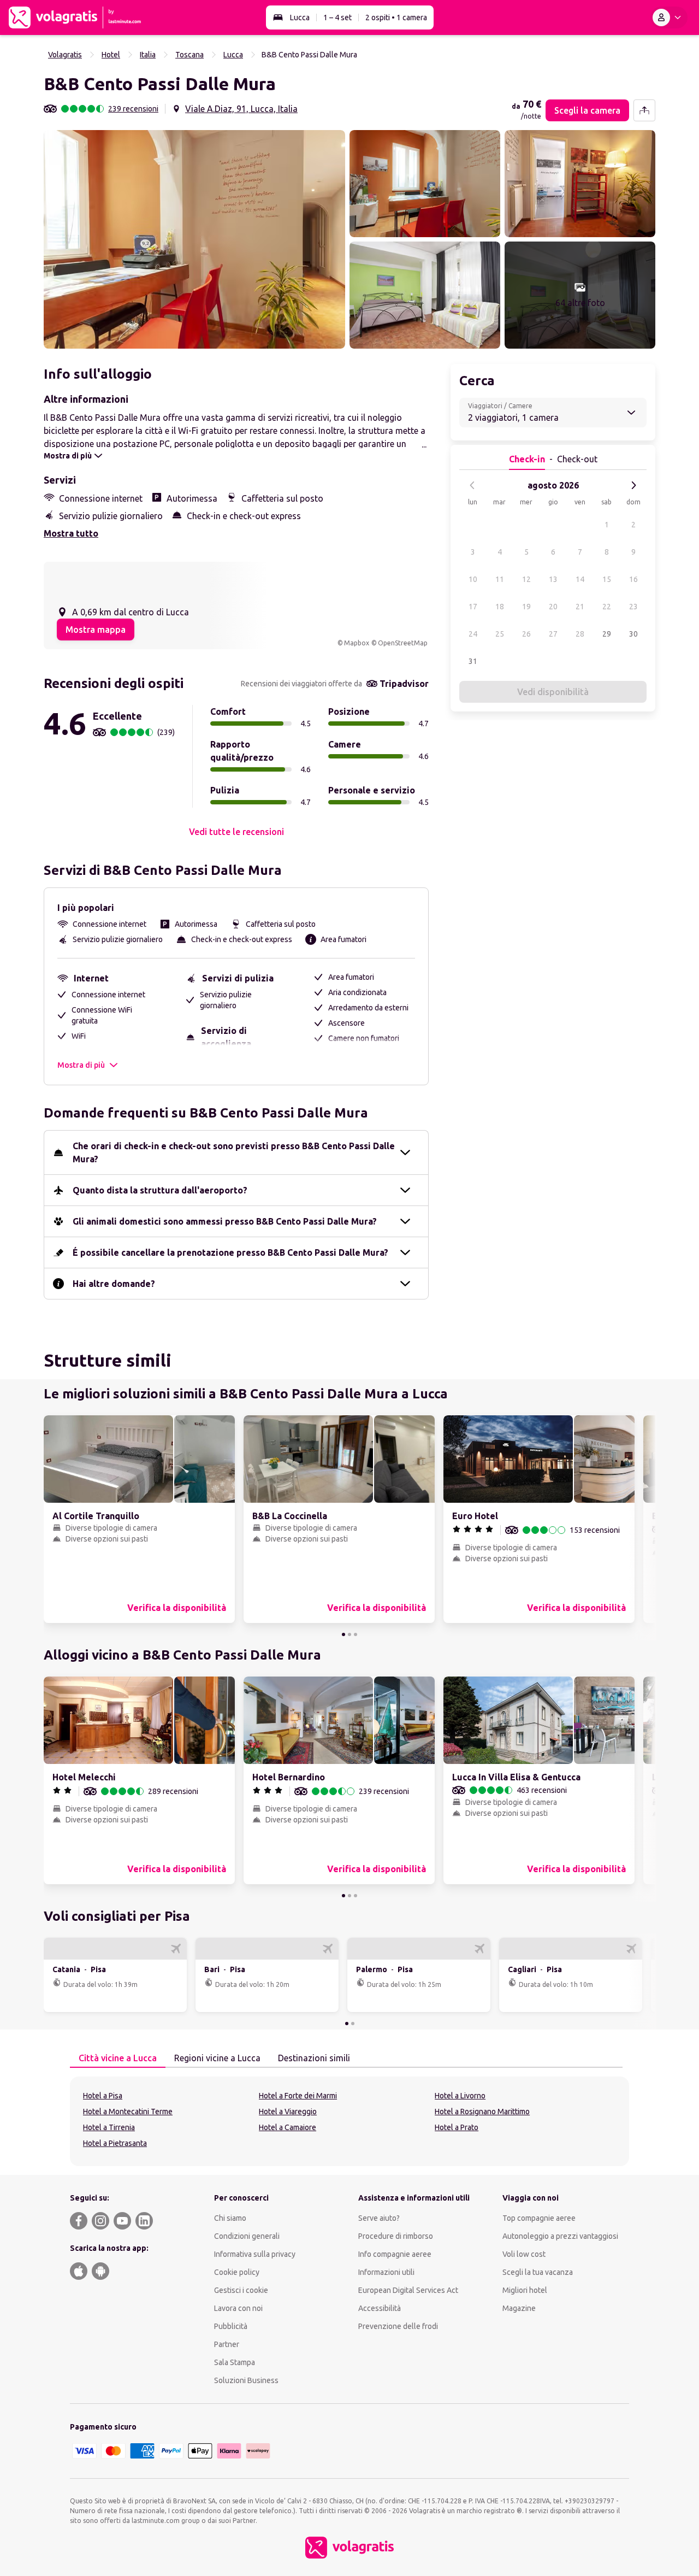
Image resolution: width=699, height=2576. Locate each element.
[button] (194, 239)
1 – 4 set (337, 17)
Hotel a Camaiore (288, 2127)
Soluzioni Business (246, 2380)
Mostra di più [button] (81, 1065)
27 (553, 634)
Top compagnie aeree (539, 2218)
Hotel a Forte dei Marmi (298, 2096)
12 (526, 579)
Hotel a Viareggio (288, 2112)
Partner (227, 2344)
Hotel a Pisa (103, 2096)
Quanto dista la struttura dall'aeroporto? (160, 1190)
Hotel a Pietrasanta (115, 2143)
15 (607, 579)
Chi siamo (230, 2218)
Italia (148, 55)
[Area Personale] (669, 17)
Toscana (189, 55)
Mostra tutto (71, 533)
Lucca (300, 17)
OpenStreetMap (403, 643)
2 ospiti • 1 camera (396, 17)
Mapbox (357, 643)
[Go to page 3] (356, 1634)
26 (526, 634)
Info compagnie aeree (395, 2254)
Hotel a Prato (457, 2127)
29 (607, 634)
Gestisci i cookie (241, 2290)
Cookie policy (237, 2272)
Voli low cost (524, 2254)
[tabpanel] (349, 2121)
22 (607, 607)
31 (473, 661)
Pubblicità (231, 2326)
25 (500, 634)
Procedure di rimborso (396, 2236)
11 (500, 579)
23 (633, 607)
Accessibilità (380, 2308)
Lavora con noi (238, 2308)
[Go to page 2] (349, 1634)
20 (553, 607)
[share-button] (644, 110)
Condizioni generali (247, 2236)
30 (633, 634)
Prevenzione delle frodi (398, 2326)
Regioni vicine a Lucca (217, 2058)
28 (580, 634)
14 (580, 579)
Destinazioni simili (314, 2058)
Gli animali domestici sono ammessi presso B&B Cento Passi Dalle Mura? (225, 1221)
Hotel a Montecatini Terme (128, 2112)
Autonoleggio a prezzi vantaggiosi (560, 2236)
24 (473, 634)
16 (633, 579)
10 (473, 579)
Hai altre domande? (114, 1284)
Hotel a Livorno (460, 2096)
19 (526, 607)
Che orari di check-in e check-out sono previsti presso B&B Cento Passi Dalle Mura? (234, 1152)
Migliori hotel (525, 2290)
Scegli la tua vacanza (538, 2272)
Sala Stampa (235, 2362)
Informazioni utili (386, 2272)
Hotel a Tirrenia (109, 2127)
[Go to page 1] (343, 1634)
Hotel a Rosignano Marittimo (482, 2112)
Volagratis (65, 55)
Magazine (519, 2308)
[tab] (118, 2059)
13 (553, 579)
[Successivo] (633, 485)
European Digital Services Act (408, 2290)
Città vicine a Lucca (118, 2058)
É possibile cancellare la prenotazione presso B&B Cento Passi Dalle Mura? (230, 1252)
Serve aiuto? (379, 2218)
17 (473, 607)
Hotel (111, 55)
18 (500, 607)
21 (580, 607)
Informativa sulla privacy (255, 2254)
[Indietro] (472, 485)
